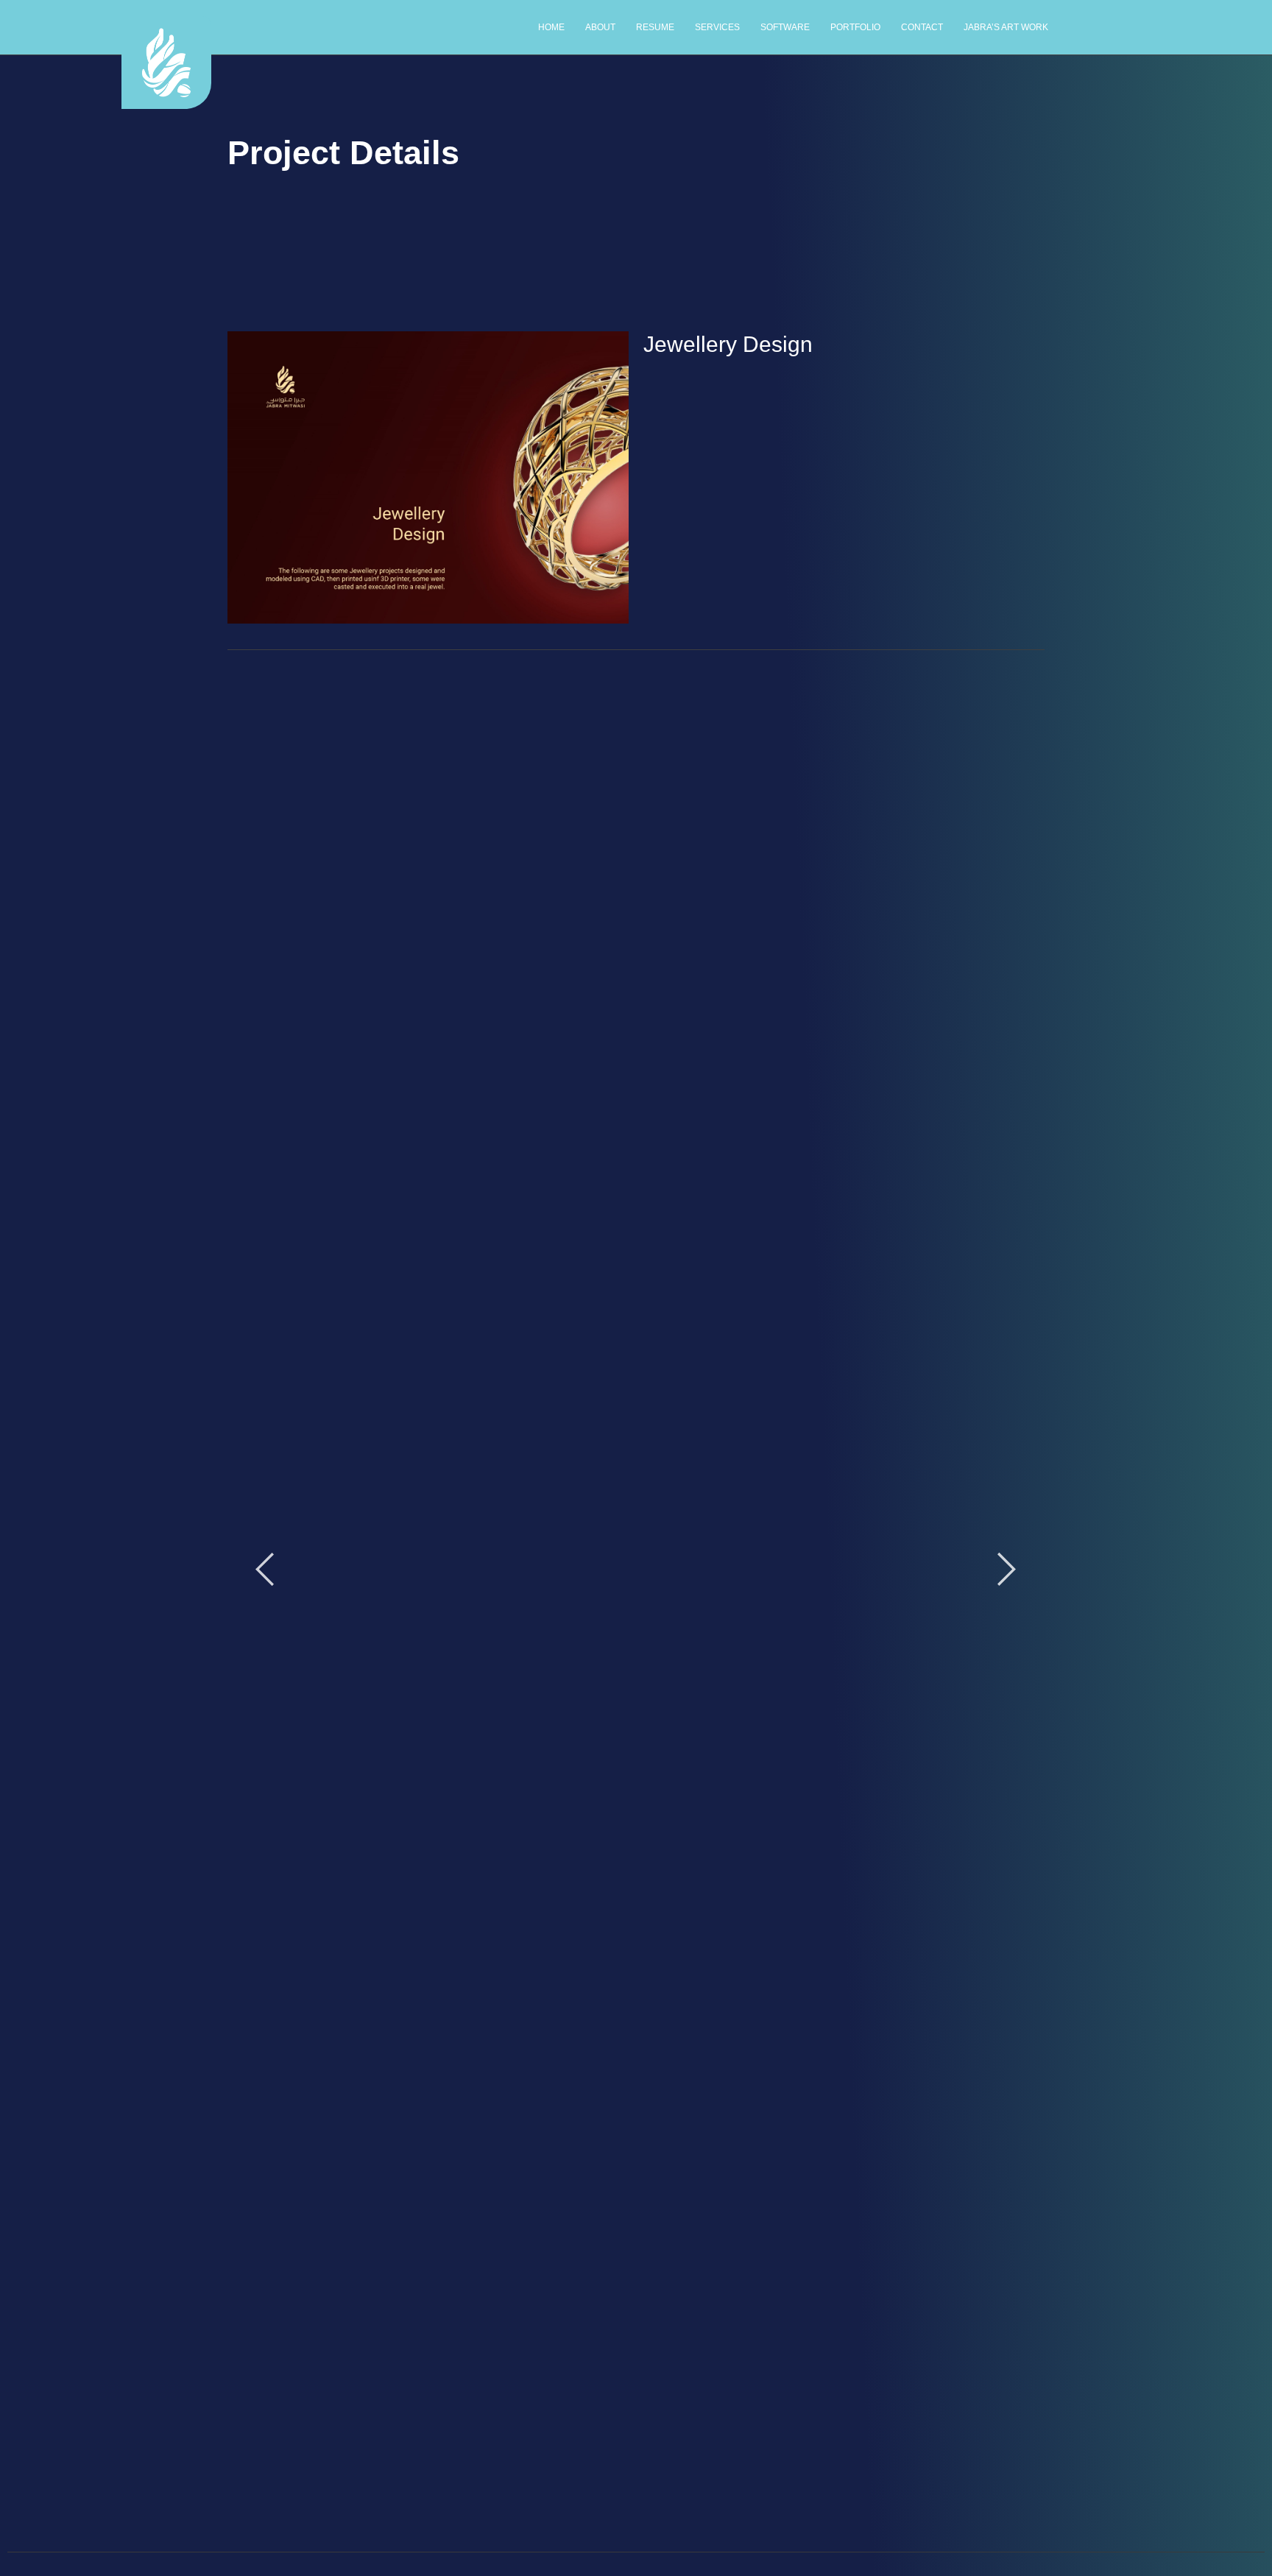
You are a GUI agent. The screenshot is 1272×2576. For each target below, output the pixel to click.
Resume (655, 27)
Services (717, 27)
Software (785, 27)
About (600, 27)
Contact (922, 27)
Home (551, 27)
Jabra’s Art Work (1006, 27)
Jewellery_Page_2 (636, 1575)
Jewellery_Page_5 (636, 2160)
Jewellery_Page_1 (636, 989)
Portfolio (855, 27)
